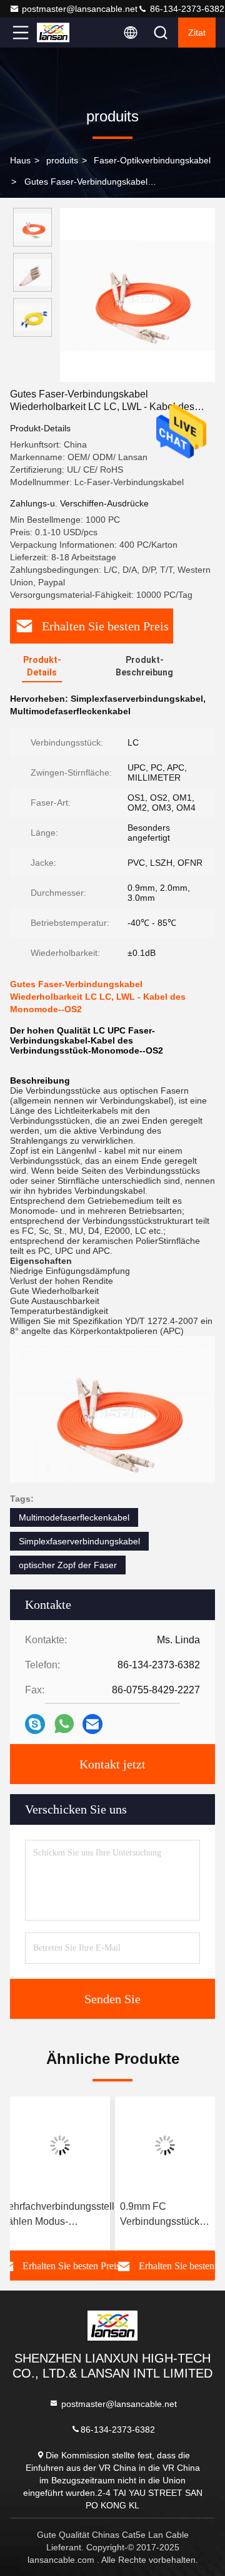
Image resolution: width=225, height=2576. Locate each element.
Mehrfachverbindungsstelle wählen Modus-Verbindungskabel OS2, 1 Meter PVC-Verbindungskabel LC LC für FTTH (60, 2215)
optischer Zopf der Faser (68, 1565)
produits (62, 160)
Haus (20, 160)
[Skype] (35, 1724)
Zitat (197, 33)
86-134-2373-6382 (186, 9)
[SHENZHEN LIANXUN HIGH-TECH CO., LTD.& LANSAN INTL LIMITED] (62, 33)
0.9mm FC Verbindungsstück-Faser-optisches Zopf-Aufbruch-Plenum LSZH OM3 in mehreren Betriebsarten (163, 2215)
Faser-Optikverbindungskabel (152, 160)
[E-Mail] (92, 1724)
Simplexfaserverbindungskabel (79, 1541)
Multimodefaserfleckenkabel (74, 1517)
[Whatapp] (64, 1724)
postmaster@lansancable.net (80, 9)
